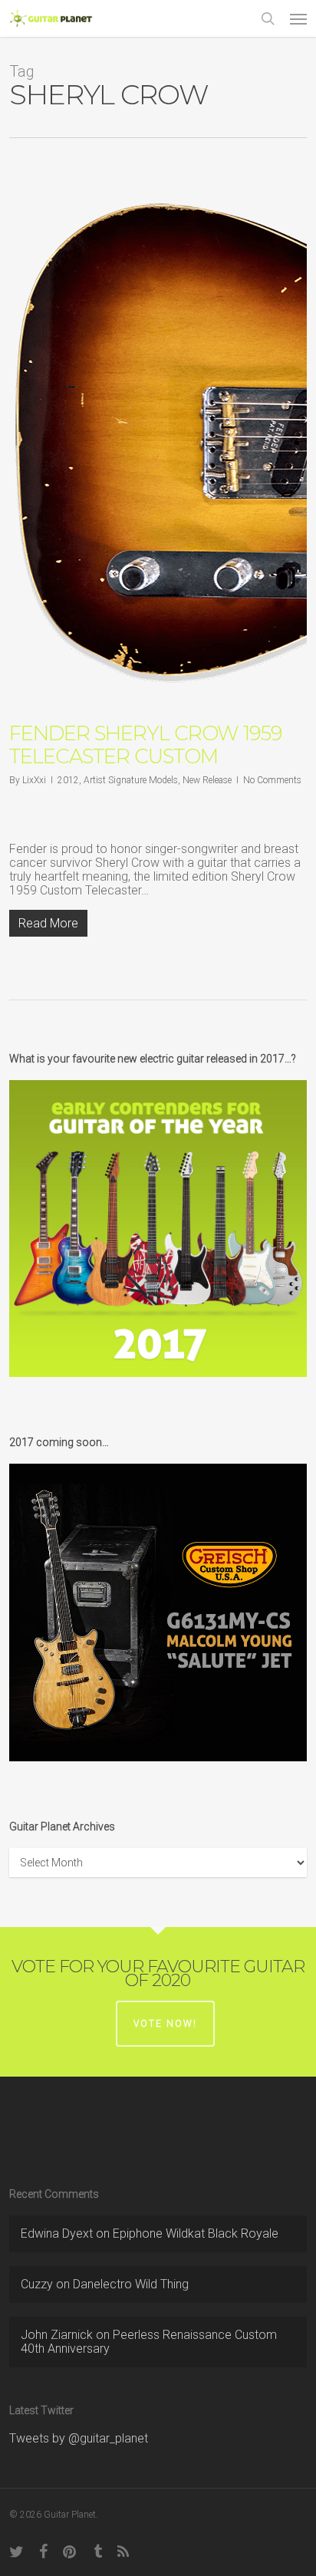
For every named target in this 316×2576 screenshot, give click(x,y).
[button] (298, 18)
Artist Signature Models (131, 780)
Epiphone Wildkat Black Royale (196, 2233)
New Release (207, 780)
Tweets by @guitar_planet (79, 2438)
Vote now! (165, 2024)
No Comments (272, 780)
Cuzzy (37, 2284)
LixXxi (34, 780)
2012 (68, 780)
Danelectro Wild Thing (131, 2284)
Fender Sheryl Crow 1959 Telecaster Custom (146, 745)
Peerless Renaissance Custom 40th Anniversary (149, 2342)
